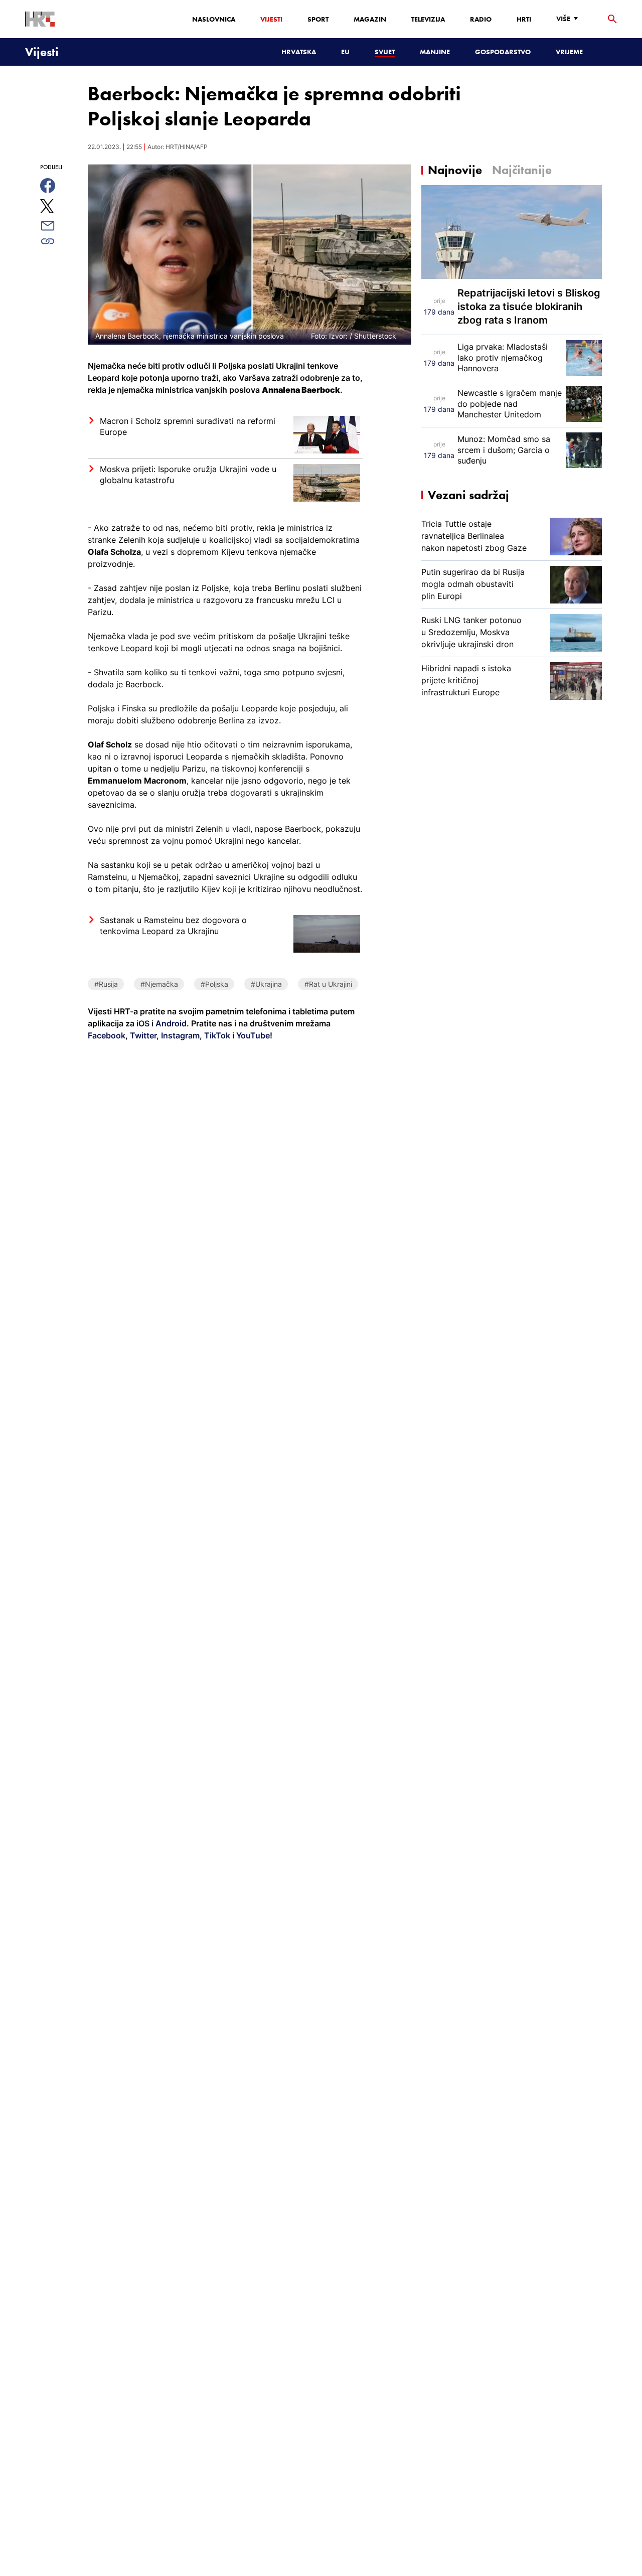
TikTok (216, 1035)
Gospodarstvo (503, 52)
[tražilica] (612, 19)
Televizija (428, 19)
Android (171, 1023)
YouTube (252, 1035)
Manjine (435, 52)
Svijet (385, 52)
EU (345, 52)
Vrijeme (569, 52)
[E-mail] (59, 226)
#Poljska (214, 984)
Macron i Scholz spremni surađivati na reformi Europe (188, 426)
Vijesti (271, 19)
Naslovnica (214, 19)
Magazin (370, 19)
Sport (318, 19)
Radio (481, 19)
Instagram (179, 1035)
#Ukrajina (266, 984)
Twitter (142, 1035)
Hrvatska (299, 52)
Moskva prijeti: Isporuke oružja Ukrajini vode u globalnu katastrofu (188, 475)
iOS (144, 1023)
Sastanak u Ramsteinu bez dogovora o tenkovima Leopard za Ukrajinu (173, 926)
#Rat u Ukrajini (328, 984)
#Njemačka (159, 984)
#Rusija (106, 984)
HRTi (524, 19)
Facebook (107, 1035)
